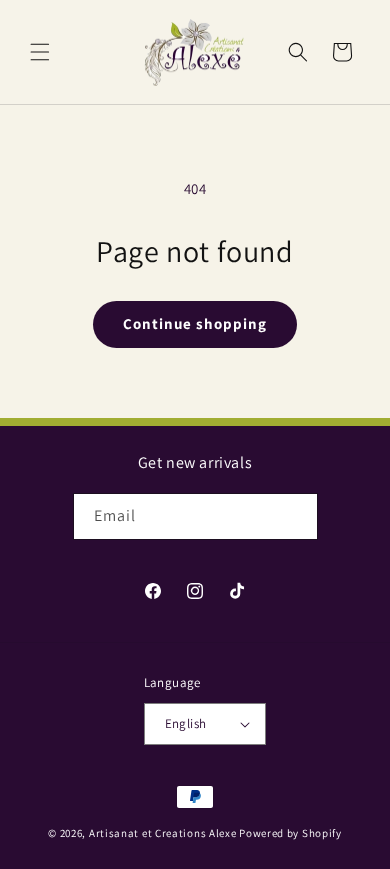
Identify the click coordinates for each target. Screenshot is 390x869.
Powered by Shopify (290, 833)
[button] (40, 52)
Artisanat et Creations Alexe (163, 833)
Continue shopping (195, 323)
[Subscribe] (295, 516)
